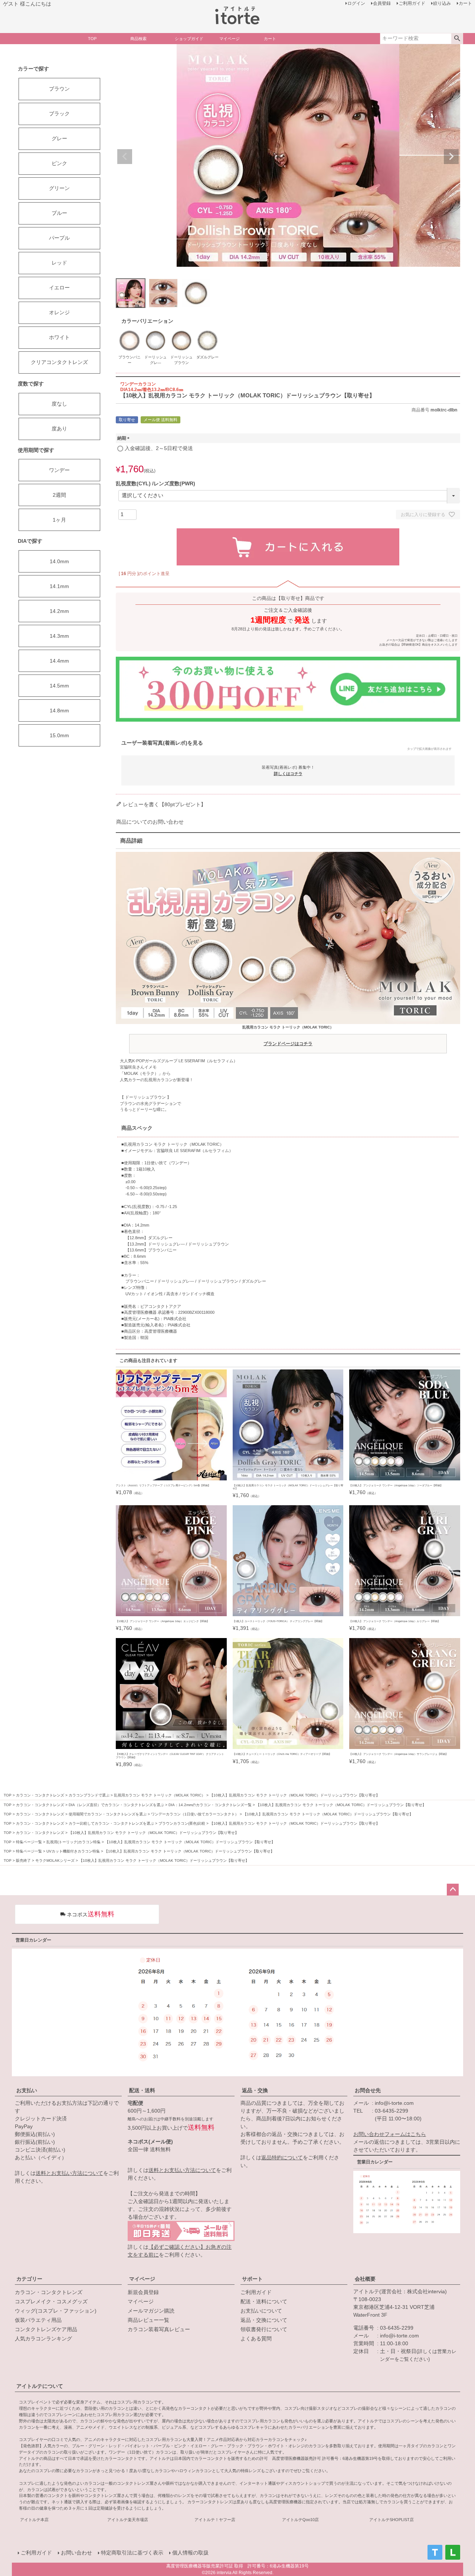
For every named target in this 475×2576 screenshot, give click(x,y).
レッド (59, 263)
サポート (252, 2279)
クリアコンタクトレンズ (59, 362)
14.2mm (59, 611)
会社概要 (365, 2279)
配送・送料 (142, 2090)
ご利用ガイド (256, 2292)
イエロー (59, 288)
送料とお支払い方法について (69, 2173)
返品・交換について (264, 2320)
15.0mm (59, 735)
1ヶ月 (59, 520)
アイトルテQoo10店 (300, 2520)
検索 (457, 39)
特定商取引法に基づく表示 (132, 2553)
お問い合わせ (76, 2553)
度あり (59, 429)
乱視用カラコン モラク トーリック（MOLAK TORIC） (288, 1036)
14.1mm (59, 586)
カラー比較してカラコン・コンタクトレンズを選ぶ (111, 1823)
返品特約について (282, 2157)
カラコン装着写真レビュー (159, 2329)
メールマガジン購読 (151, 2311)
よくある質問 (256, 2339)
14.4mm (59, 661)
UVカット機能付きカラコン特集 (73, 1851)
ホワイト (59, 337)
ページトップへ (453, 1890)
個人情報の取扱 (190, 2553)
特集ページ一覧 (29, 1842)
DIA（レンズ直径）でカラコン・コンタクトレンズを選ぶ (116, 1805)
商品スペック (137, 1128)
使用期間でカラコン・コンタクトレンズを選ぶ (108, 1814)
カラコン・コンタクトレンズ (40, 1795)
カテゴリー (29, 2279)
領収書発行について (264, 2329)
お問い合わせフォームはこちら (390, 2134)
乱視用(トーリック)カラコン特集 (73, 1842)
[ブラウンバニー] (130, 331)
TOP (8, 1795)
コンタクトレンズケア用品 (46, 2329)
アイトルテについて (40, 2386)
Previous (125, 157)
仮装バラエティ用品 (38, 2320)
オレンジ (59, 312)
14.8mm (59, 711)
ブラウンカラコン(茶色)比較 (182, 1823)
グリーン (59, 188)
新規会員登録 (143, 2292)
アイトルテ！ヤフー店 (215, 2520)
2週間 (59, 495)
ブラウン (59, 89)
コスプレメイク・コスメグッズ (51, 2301)
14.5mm (59, 686)
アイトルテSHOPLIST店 (392, 2520)
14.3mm (59, 636)
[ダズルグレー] (207, 331)
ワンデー (59, 470)
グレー (59, 138)
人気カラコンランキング (43, 2339)
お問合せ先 (368, 2090)
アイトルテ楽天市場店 (128, 2520)
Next (451, 157)
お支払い (27, 2090)
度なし (59, 404)
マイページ (142, 2279)
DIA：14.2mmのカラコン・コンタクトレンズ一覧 (210, 1805)
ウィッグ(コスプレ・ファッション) (56, 2311)
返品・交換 (255, 2090)
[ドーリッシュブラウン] (181, 331)
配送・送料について (264, 2301)
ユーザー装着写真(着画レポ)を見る (286, 745)
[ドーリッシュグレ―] (155, 331)
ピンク (59, 163)
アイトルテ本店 (34, 2520)
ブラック (59, 114)
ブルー (59, 213)
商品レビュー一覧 (148, 2320)
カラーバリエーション (147, 321)
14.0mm (59, 561)
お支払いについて (261, 2311)
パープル (59, 238)
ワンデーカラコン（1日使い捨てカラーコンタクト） (195, 1814)
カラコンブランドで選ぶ (89, 1795)
